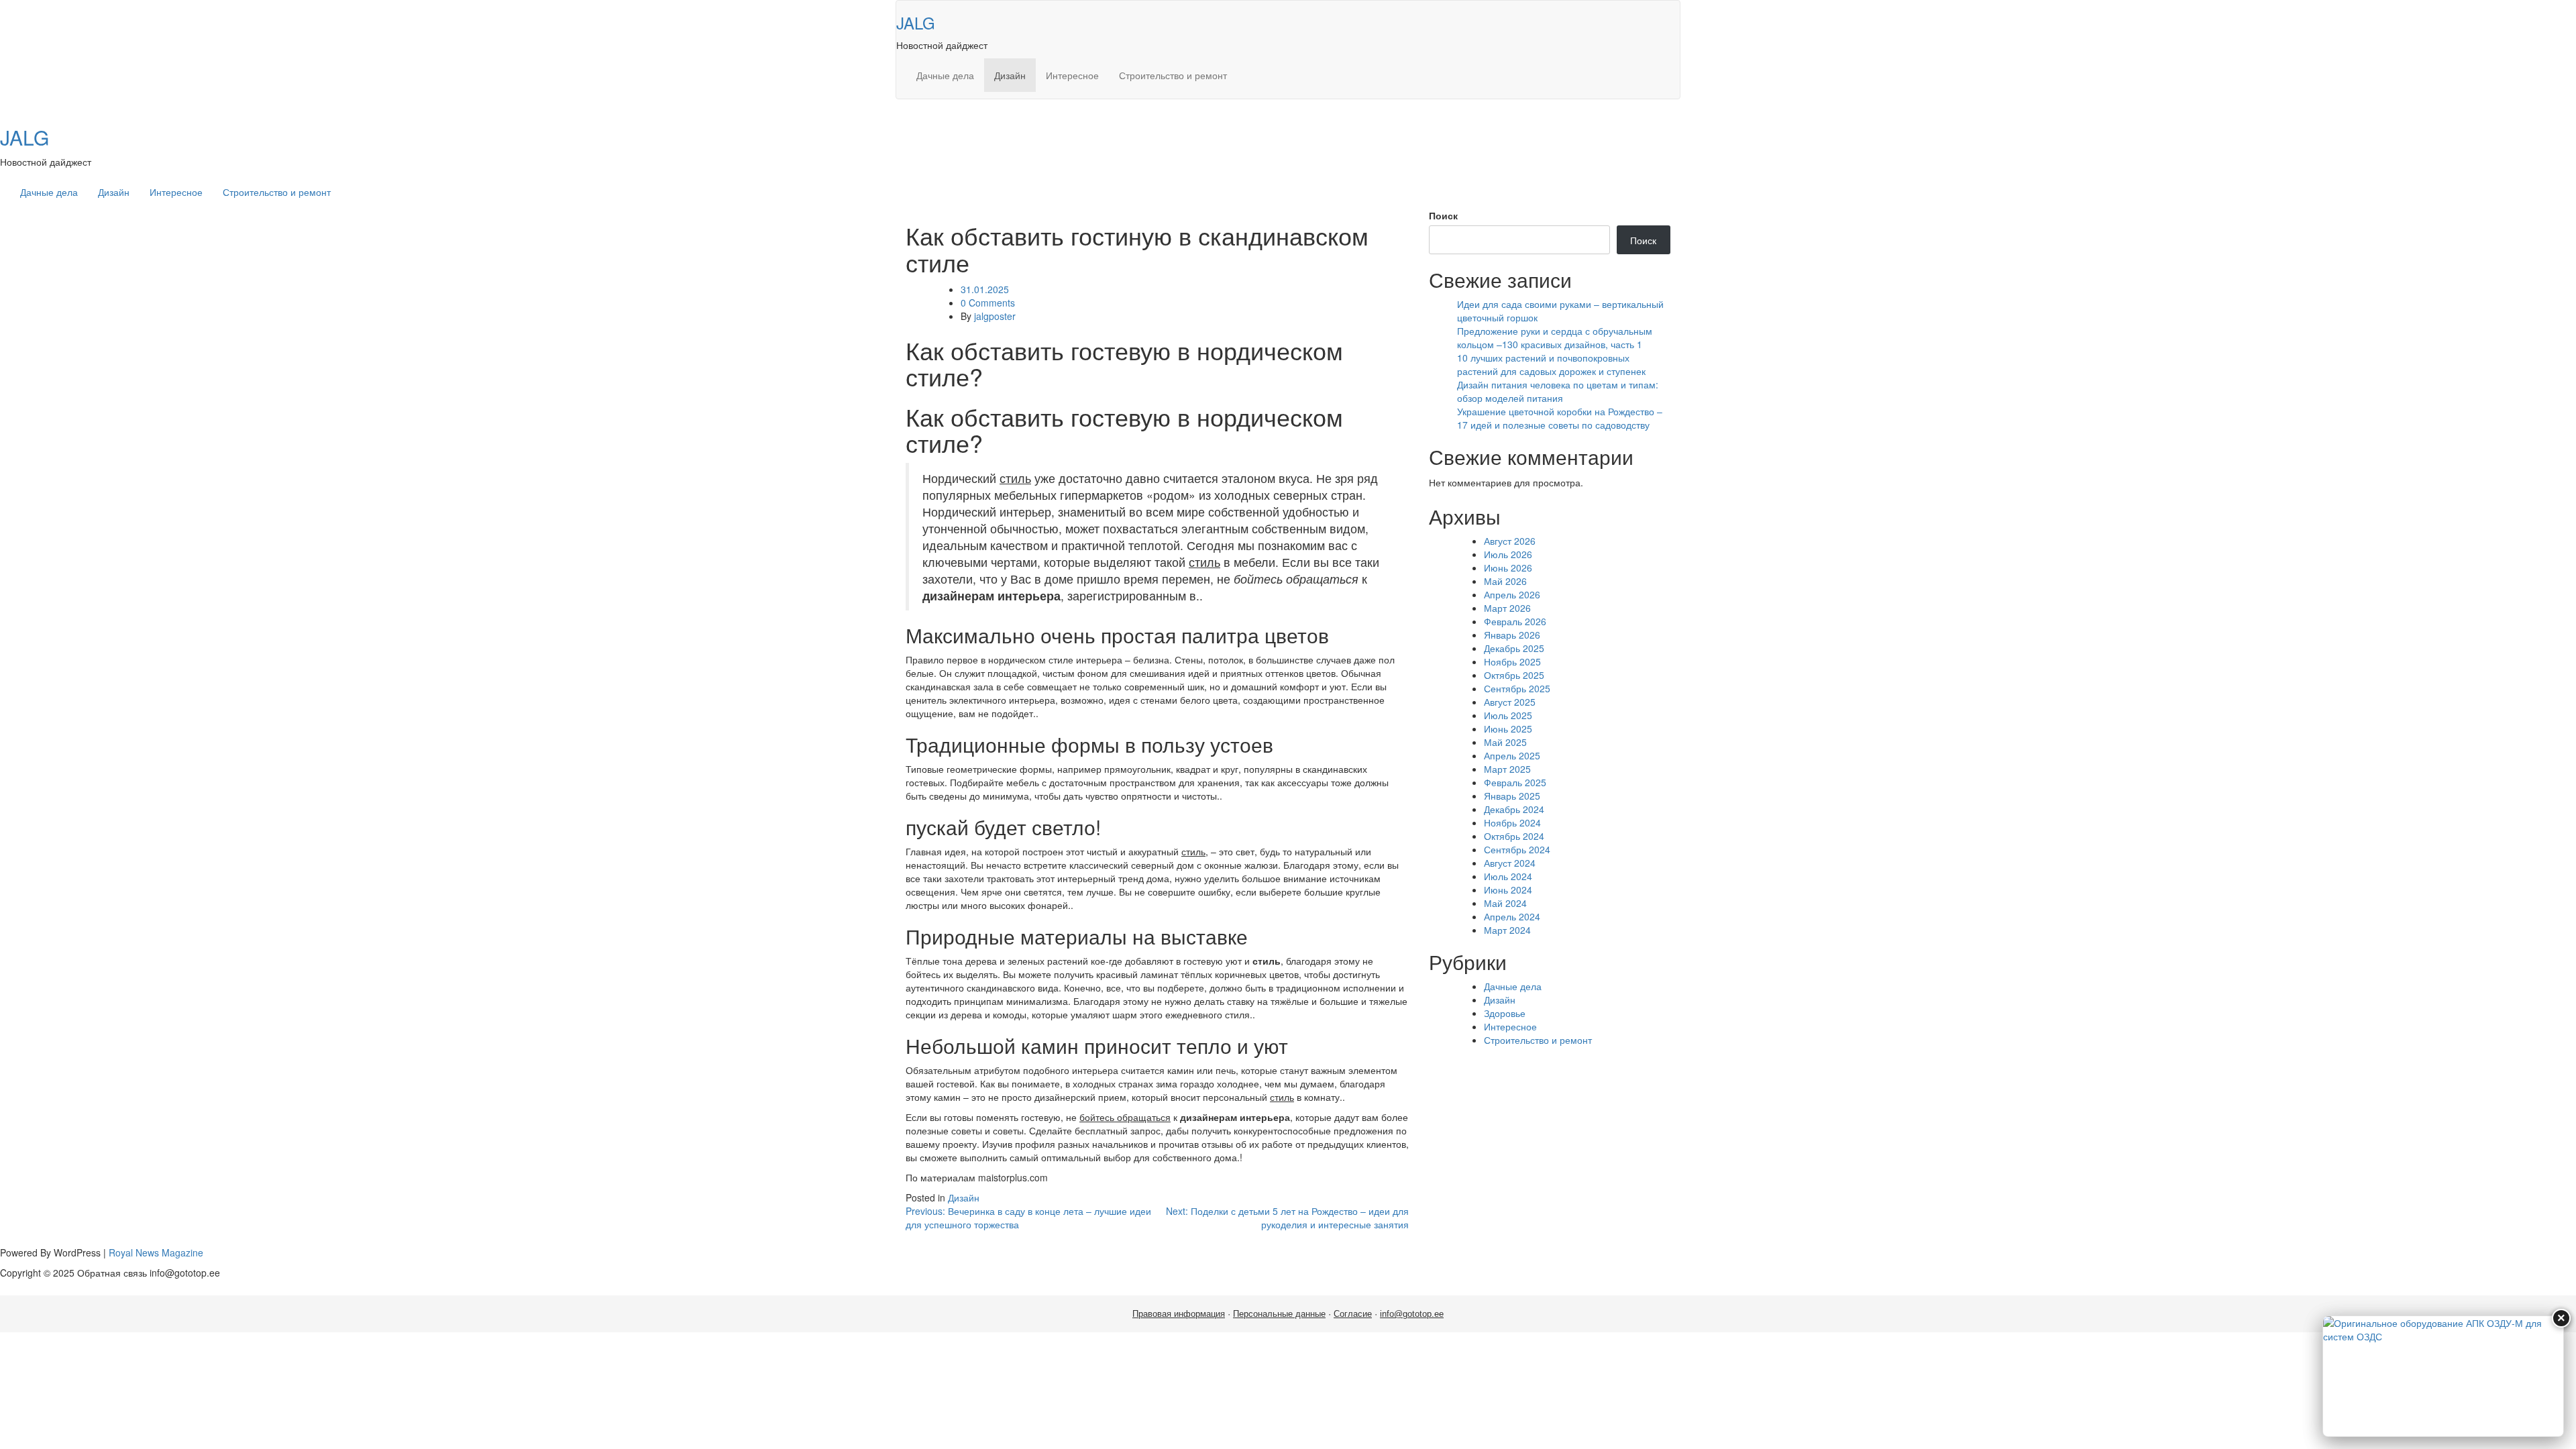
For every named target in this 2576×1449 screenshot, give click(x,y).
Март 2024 (1507, 930)
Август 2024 (1510, 863)
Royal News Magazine (156, 1252)
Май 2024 (1505, 903)
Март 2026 (1507, 608)
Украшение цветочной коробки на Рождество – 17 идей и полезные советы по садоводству (1560, 418)
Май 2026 (1505, 581)
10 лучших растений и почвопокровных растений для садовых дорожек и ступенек (1551, 364)
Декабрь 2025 (1514, 648)
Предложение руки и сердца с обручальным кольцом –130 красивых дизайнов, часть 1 (1555, 337)
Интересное (1072, 75)
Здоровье (1505, 1013)
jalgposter (995, 316)
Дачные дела (945, 75)
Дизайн (1010, 75)
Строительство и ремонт (1173, 75)
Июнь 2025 (1508, 729)
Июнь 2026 (1508, 568)
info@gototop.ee (1412, 1314)
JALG (916, 22)
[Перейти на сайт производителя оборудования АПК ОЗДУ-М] (2443, 1376)
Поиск (1443, 215)
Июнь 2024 (1508, 890)
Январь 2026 (1512, 635)
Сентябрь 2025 (1517, 688)
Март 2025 (1507, 769)
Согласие (1353, 1314)
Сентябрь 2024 (1517, 849)
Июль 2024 (1508, 876)
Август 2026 (1510, 541)
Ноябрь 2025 (1512, 661)
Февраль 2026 (1515, 621)
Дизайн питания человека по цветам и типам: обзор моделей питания (1558, 391)
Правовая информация (1179, 1314)
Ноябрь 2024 (1512, 822)
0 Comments (988, 303)
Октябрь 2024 (1514, 836)
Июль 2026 (1508, 554)
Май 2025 (1505, 742)
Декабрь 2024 (1514, 809)
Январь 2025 (1512, 796)
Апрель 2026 (1512, 594)
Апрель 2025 (1512, 755)
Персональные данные (1279, 1314)
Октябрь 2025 (1514, 675)
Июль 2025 (1508, 715)
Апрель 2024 (1512, 916)
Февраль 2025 (1515, 782)
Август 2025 (1510, 702)
